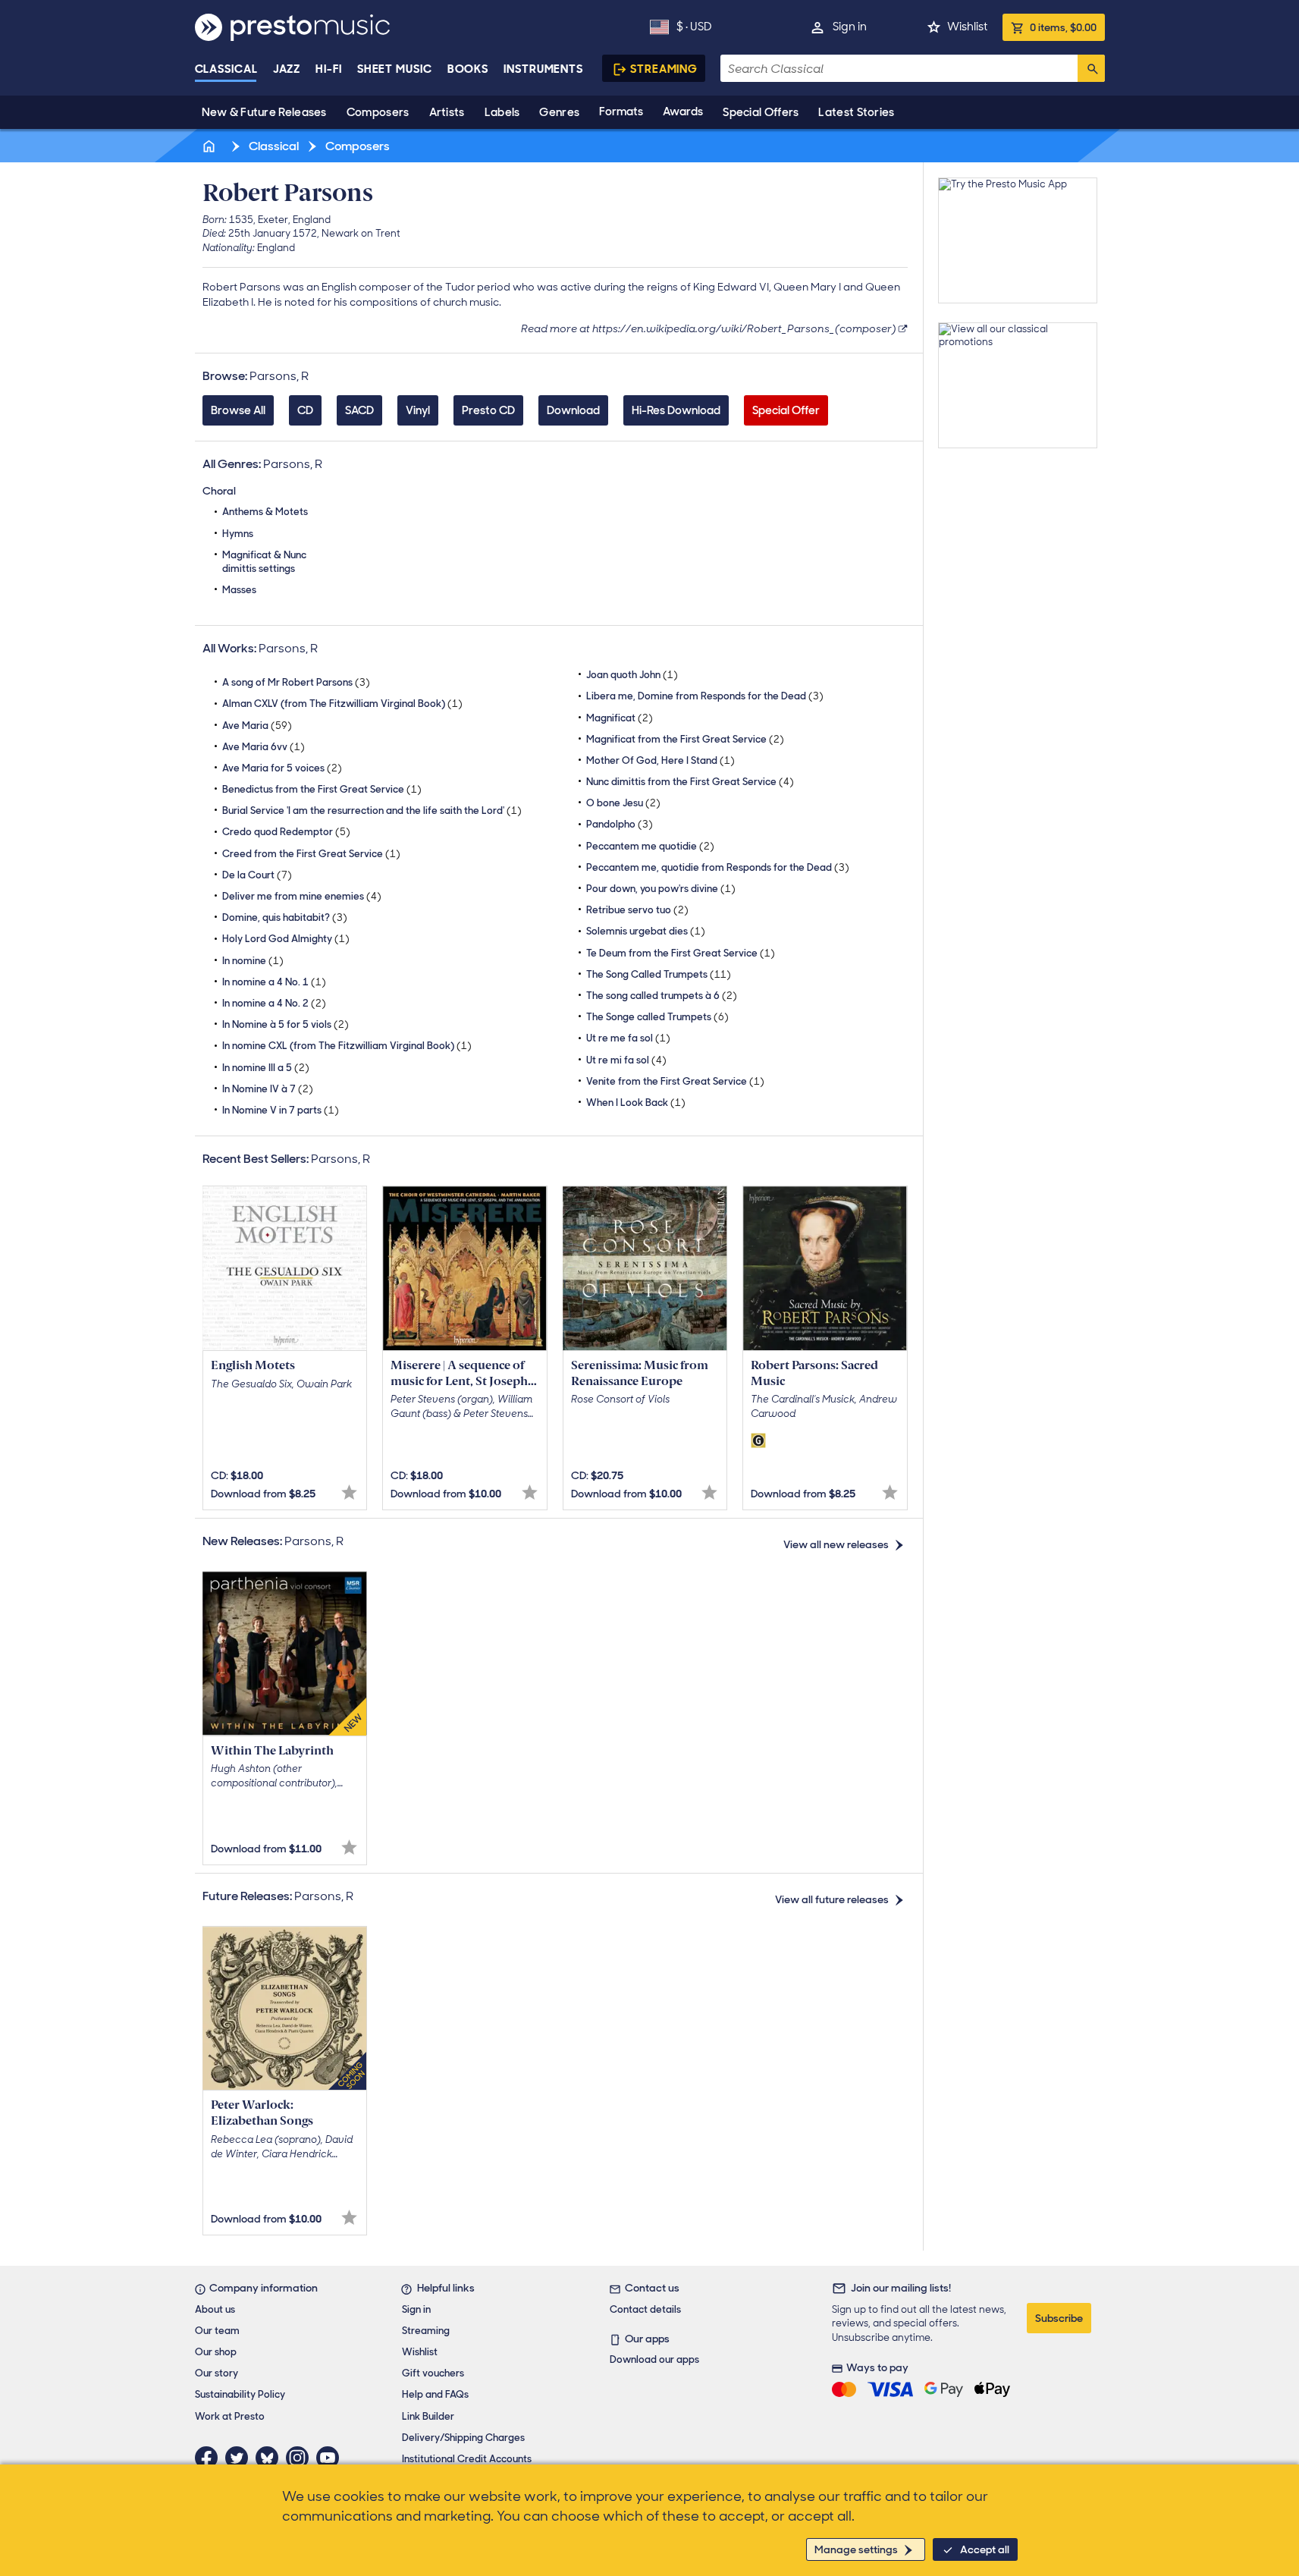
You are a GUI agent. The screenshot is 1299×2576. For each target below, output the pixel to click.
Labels (502, 112)
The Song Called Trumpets (659, 974)
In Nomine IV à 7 (268, 1089)
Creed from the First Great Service (311, 854)
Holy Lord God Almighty (286, 939)
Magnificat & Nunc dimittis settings (264, 562)
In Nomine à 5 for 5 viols (286, 1024)
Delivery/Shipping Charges (463, 2438)
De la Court (257, 875)
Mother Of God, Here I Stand (660, 760)
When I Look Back (636, 1103)
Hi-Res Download (676, 410)
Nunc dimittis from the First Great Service (690, 782)
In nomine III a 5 (266, 1068)
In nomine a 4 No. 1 (274, 982)
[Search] (1091, 68)
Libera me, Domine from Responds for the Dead (705, 696)
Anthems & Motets (265, 512)
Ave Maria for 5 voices (282, 768)
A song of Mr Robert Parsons (296, 682)
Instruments (543, 69)
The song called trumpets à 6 (662, 996)
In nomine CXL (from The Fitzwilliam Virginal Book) (347, 1046)
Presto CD (488, 410)
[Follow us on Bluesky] (271, 2458)
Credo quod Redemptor (286, 832)
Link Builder (428, 2416)
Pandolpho (620, 824)
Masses (239, 590)
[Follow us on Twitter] (240, 2458)
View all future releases (832, 1899)
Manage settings (856, 2549)
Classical (226, 69)
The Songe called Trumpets (657, 1017)
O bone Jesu (623, 803)
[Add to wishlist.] (349, 1492)
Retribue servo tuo (637, 910)
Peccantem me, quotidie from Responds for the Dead (718, 867)
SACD (359, 410)
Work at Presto (230, 2416)
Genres (559, 112)
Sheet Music (395, 69)
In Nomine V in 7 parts (281, 1110)
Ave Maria (257, 726)
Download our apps (654, 2359)
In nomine (253, 961)
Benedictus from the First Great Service (322, 789)
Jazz (287, 69)
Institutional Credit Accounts (467, 2459)
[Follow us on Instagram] (301, 2458)
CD (305, 410)
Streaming (664, 69)
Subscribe (1059, 2318)
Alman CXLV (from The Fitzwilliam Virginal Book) (342, 704)
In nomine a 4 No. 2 (274, 1003)
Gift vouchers (433, 2373)
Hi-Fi (329, 69)
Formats (621, 112)
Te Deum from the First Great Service (681, 953)
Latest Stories (856, 112)
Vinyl (418, 410)
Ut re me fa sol (628, 1038)
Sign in (850, 27)
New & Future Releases (264, 112)
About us (215, 2309)
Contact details (645, 2309)
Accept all (985, 2549)
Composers (378, 112)
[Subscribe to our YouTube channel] (331, 2458)
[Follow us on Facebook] (210, 2458)
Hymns (238, 534)
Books (468, 69)
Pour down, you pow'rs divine (661, 889)
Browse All (238, 410)
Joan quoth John (632, 675)
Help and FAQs (435, 2394)
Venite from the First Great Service (675, 1081)
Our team (217, 2331)
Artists (447, 112)
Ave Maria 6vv (264, 747)
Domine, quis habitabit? (285, 917)
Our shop (216, 2352)
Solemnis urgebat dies (646, 931)
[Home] (211, 146)
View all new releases (836, 1544)
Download (573, 410)
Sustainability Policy (240, 2394)
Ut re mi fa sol (626, 1060)
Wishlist (967, 27)
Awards (683, 112)
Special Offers (761, 112)
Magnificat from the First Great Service (685, 739)
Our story (216, 2373)
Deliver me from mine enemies (302, 896)
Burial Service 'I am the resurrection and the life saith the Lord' (372, 810)
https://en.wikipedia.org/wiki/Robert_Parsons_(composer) (744, 328)
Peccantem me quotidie (650, 846)
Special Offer (786, 410)
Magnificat (620, 718)
